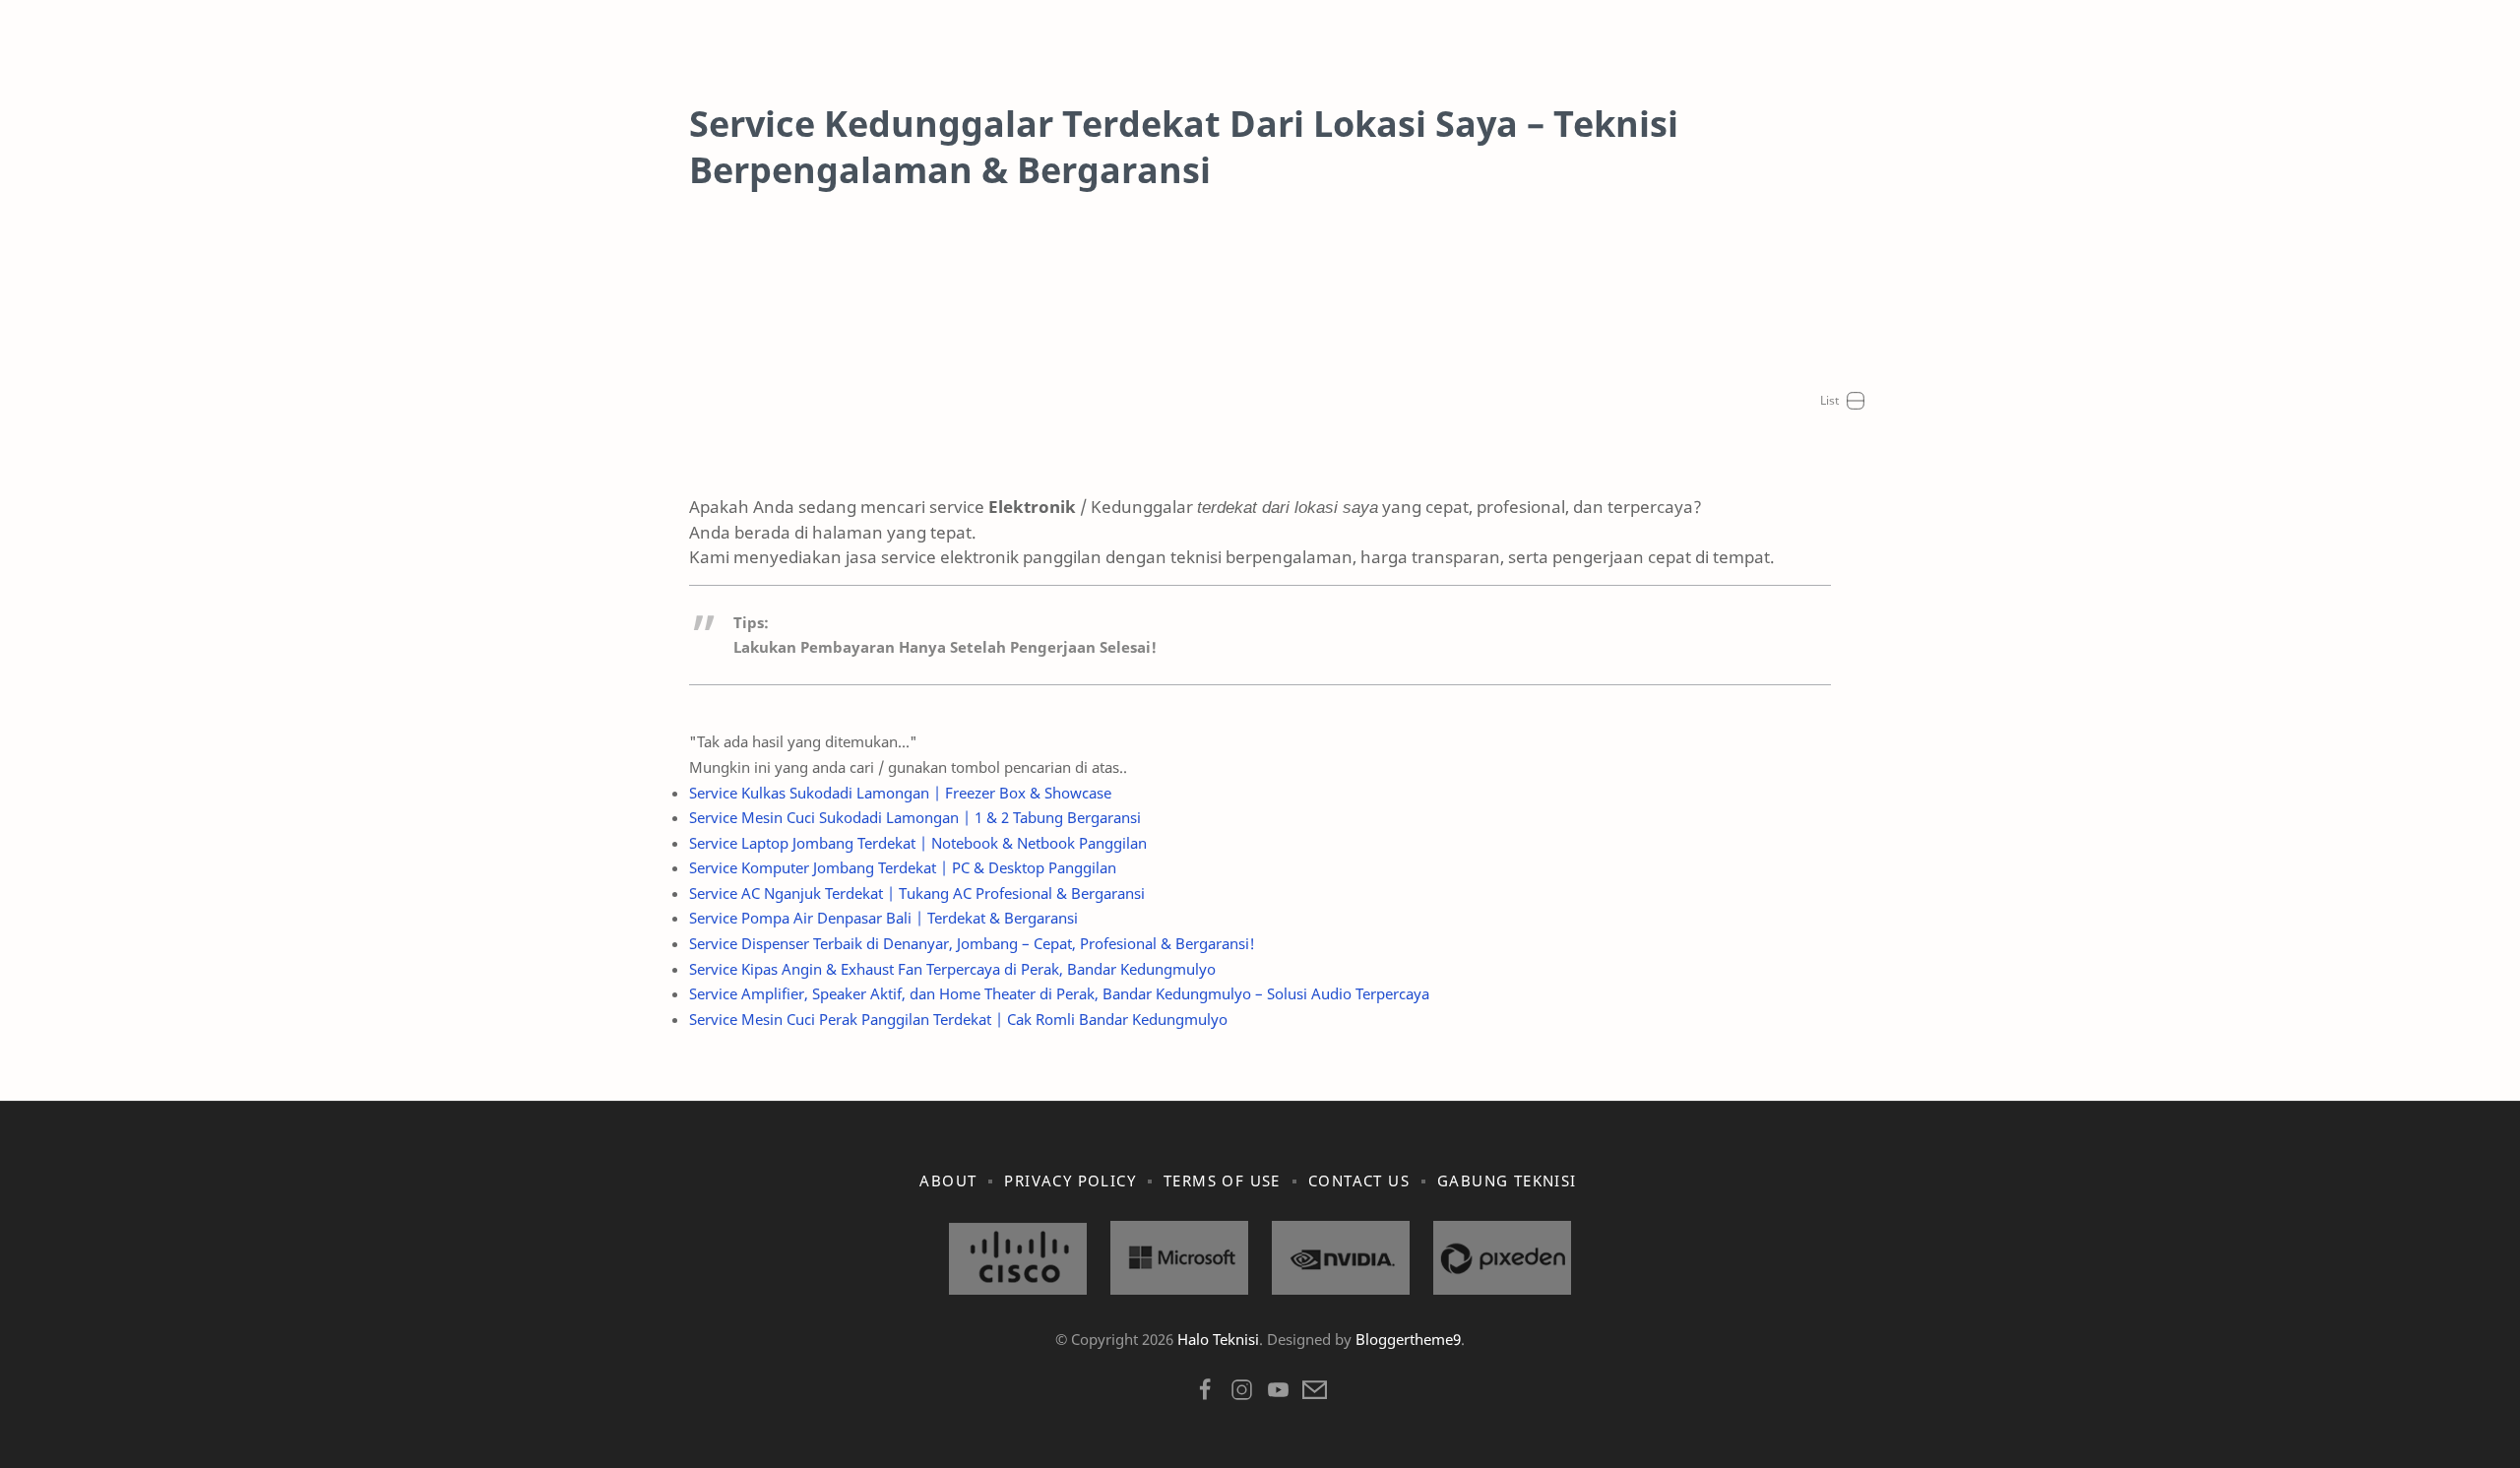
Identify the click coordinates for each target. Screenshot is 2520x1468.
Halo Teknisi (1218, 1339)
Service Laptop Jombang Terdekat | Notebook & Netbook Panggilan (918, 843)
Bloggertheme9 (1408, 1339)
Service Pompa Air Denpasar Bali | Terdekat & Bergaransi (883, 918)
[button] (1205, 1395)
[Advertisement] (1260, 356)
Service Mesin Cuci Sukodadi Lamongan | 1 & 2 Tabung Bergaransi (915, 817)
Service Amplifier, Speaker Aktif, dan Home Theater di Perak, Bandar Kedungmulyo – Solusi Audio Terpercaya (1059, 993)
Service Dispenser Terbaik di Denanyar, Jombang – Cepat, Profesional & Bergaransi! (972, 943)
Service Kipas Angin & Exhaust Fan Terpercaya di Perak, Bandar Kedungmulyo (952, 969)
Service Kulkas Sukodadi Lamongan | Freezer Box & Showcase (900, 793)
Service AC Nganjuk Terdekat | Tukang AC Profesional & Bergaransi (917, 893)
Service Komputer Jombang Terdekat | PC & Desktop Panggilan (903, 867)
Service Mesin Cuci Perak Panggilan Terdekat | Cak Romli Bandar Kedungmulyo (958, 1019)
